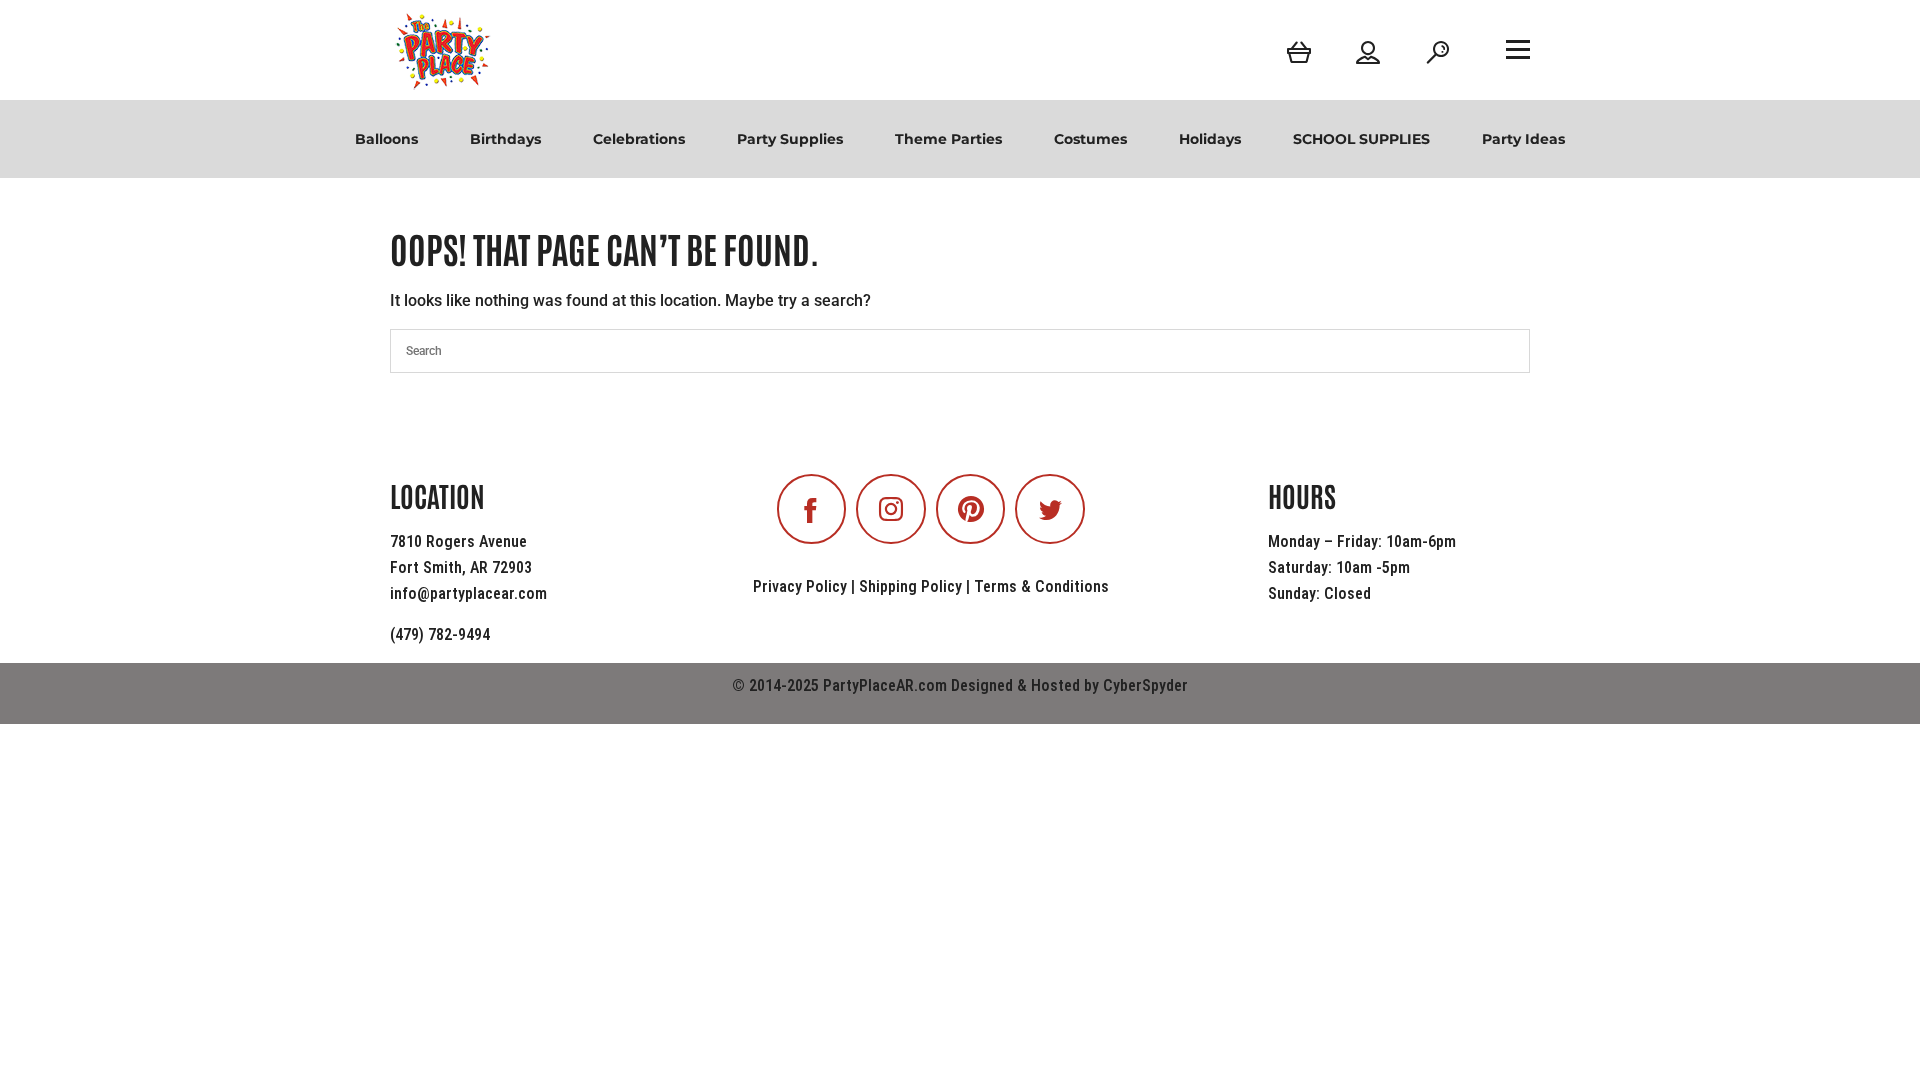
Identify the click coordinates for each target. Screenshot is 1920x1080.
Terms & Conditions (1041, 586)
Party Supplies (790, 139)
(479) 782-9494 (440, 634)
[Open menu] (1518, 49)
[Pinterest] (971, 509)
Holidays (1210, 139)
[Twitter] (1050, 509)
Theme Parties (948, 139)
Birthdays (505, 139)
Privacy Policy (800, 586)
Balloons (386, 139)
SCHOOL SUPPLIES (1361, 139)
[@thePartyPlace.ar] (891, 509)
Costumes (1090, 139)
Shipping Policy (910, 586)
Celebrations (639, 139)
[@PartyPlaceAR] (812, 509)
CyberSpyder (1145, 685)
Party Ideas (1523, 139)
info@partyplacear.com (468, 593)
